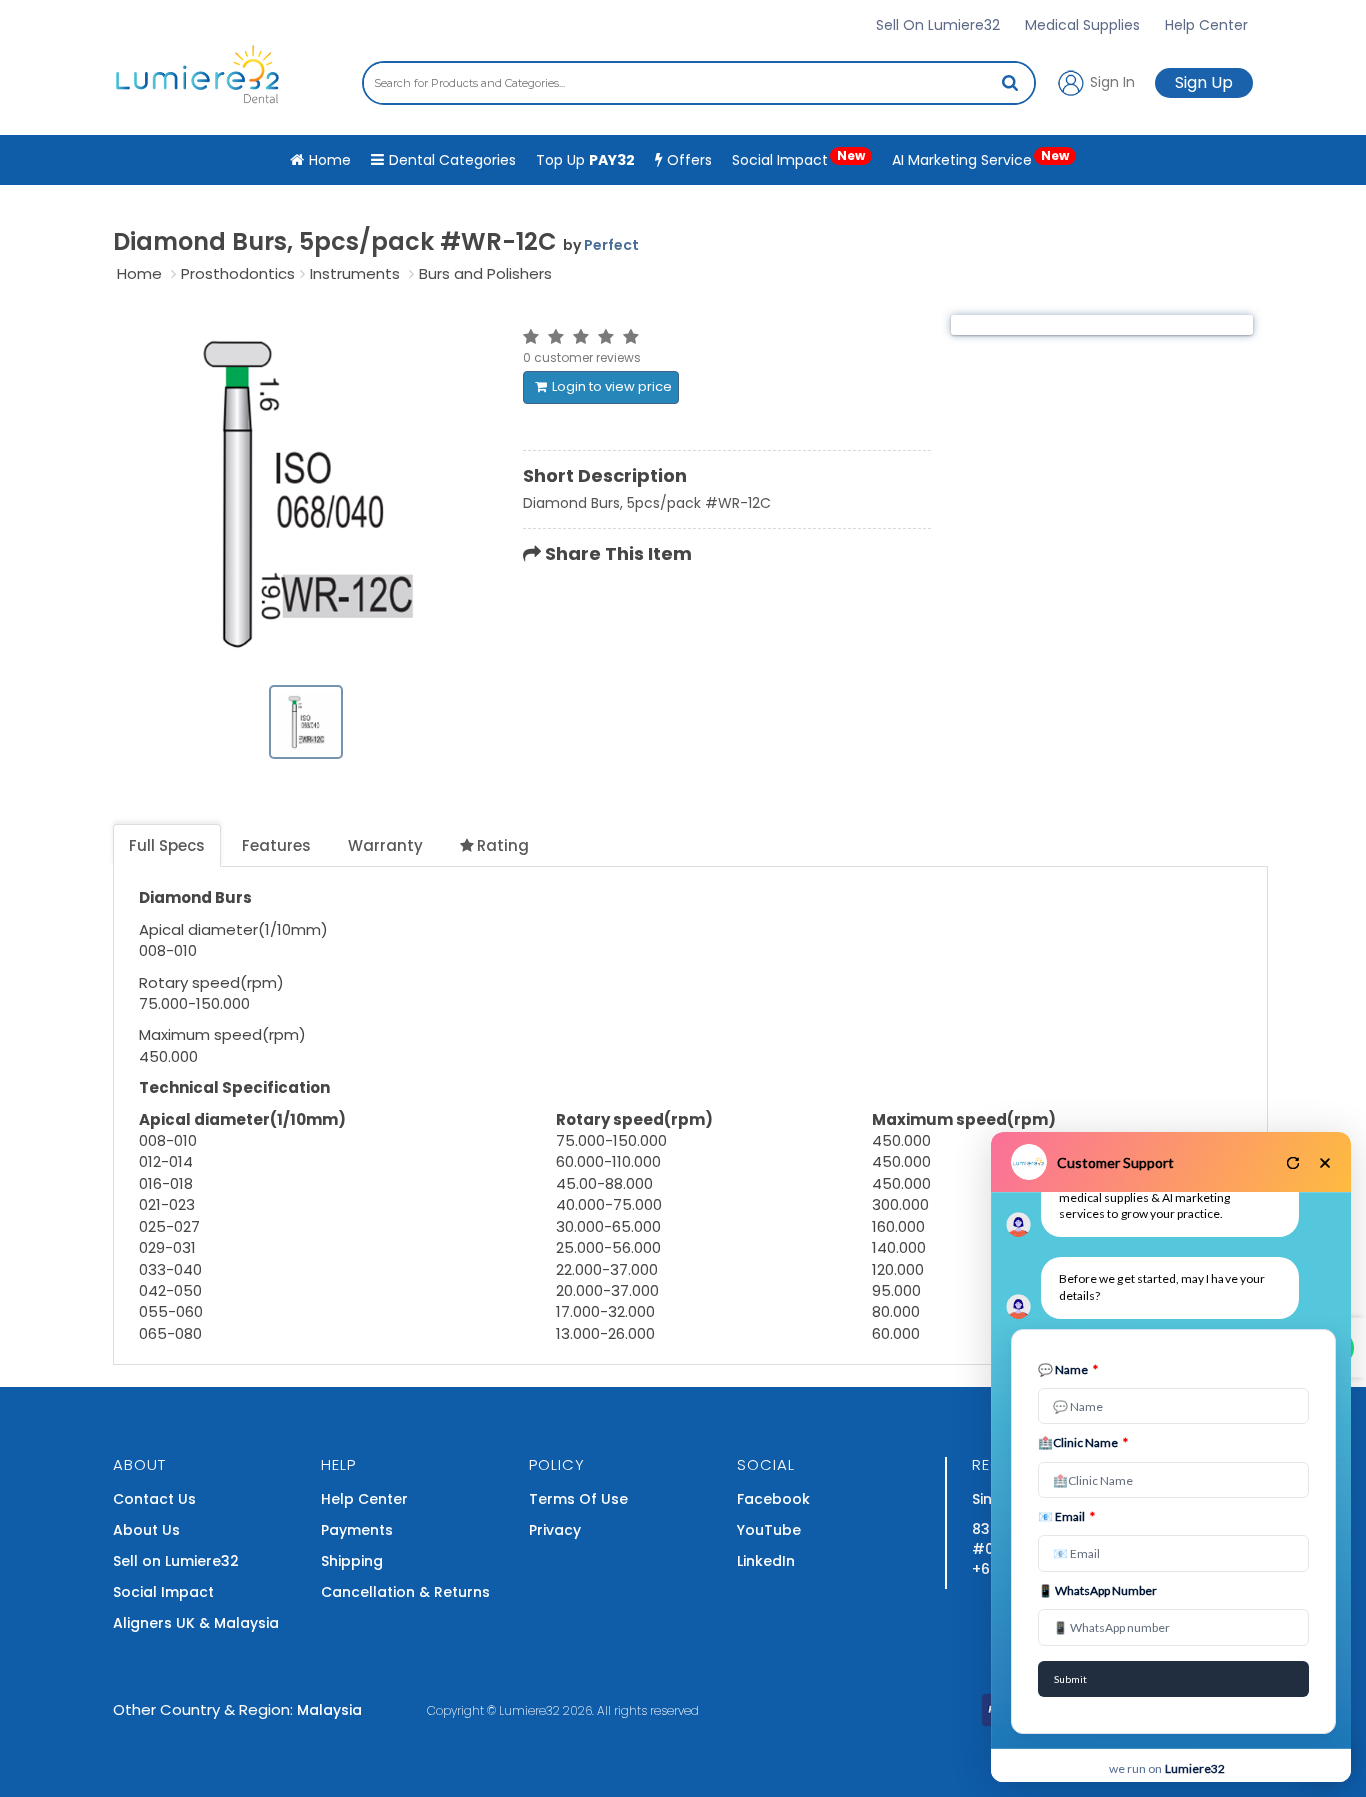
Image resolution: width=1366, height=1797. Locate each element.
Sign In (1110, 81)
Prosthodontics (238, 273)
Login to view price (612, 386)
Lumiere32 (529, 1710)
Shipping (352, 1561)
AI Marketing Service (980, 158)
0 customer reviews (582, 357)
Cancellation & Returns (405, 1592)
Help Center (1206, 25)
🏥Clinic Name (1083, 1442)
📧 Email (1066, 1516)
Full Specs (167, 845)
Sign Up (1204, 82)
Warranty (385, 845)
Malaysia (329, 1710)
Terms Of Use (578, 1499)
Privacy (555, 1530)
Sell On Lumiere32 (938, 25)
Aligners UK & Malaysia (196, 1623)
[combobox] (699, 83)
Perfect (611, 245)
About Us (146, 1530)
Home (139, 273)
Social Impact (798, 158)
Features (276, 845)
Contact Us (154, 1499)
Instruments (355, 273)
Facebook (773, 1499)
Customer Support (1115, 1162)
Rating (503, 845)
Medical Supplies (1082, 25)
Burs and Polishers (485, 273)
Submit (1070, 1679)
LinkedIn (766, 1561)
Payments (357, 1530)
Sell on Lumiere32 (176, 1561)
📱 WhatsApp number (1097, 1590)
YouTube (769, 1530)
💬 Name (1068, 1369)
